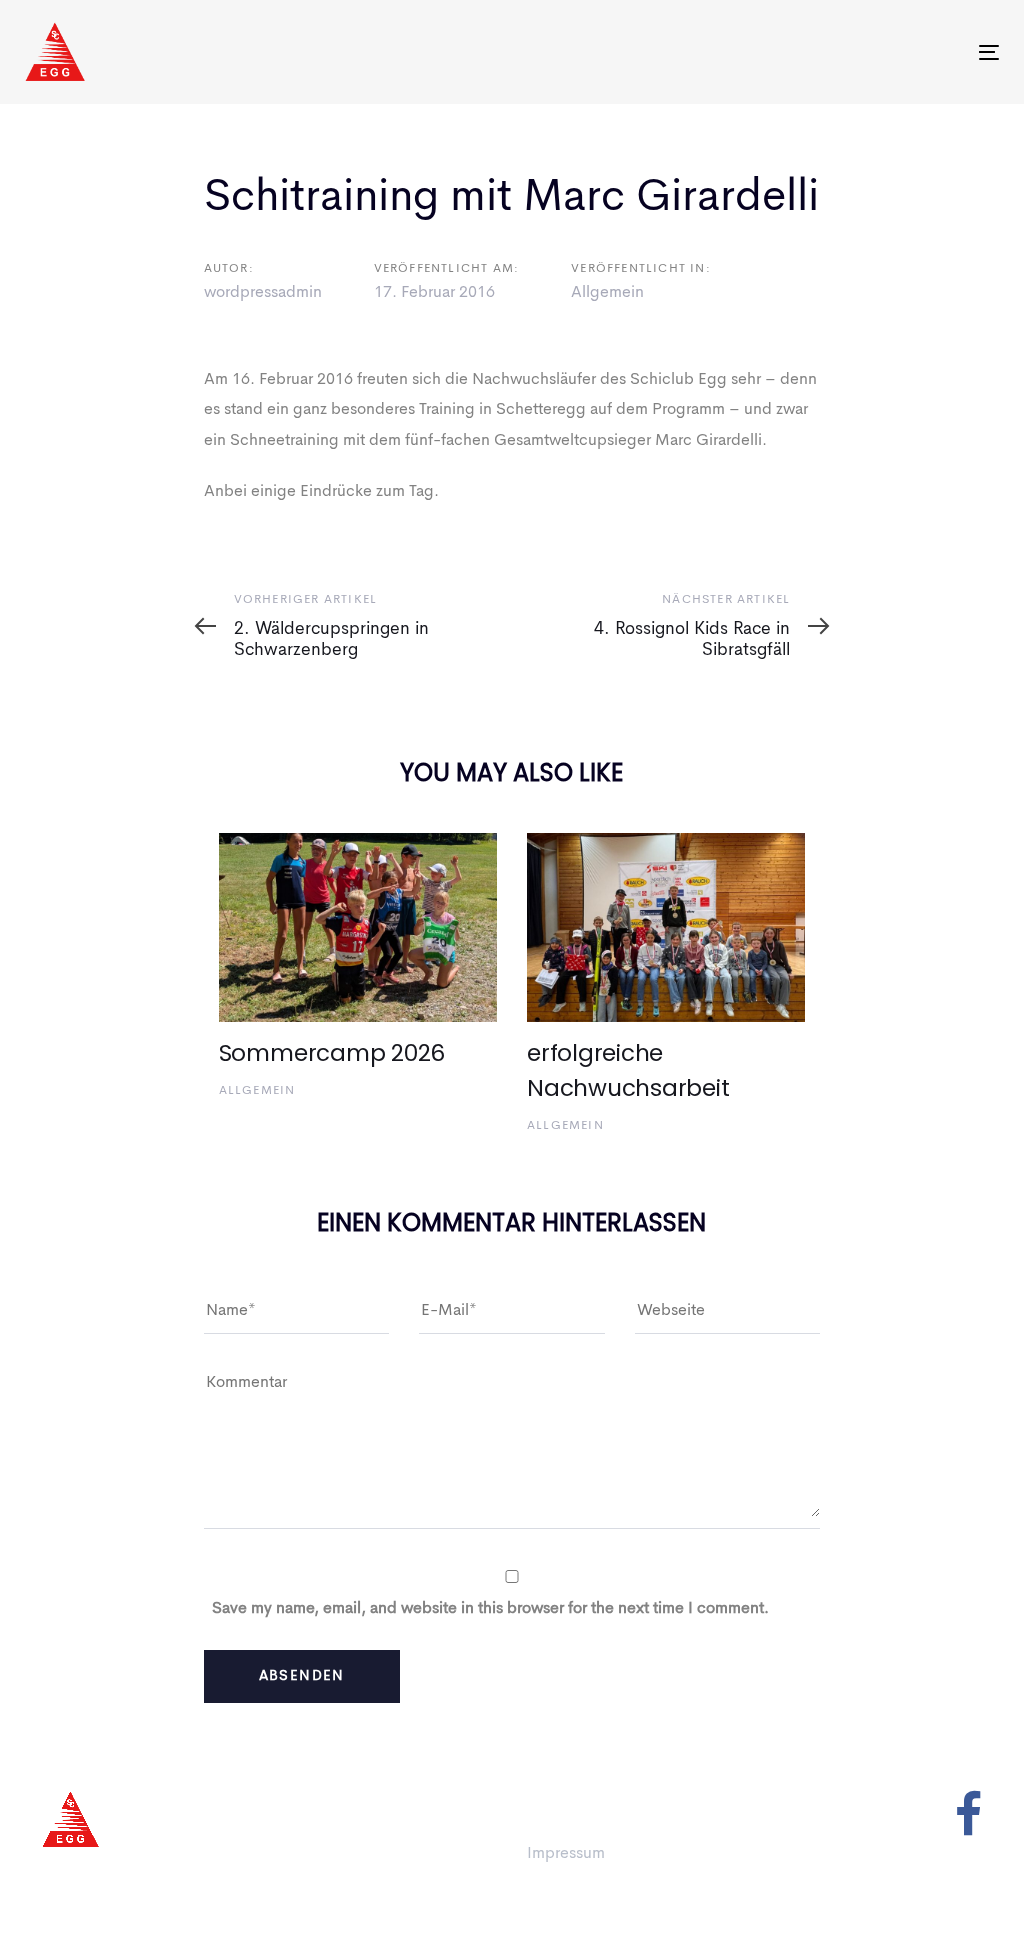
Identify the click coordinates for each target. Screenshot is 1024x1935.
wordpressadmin (263, 293)
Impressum (566, 1854)
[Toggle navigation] (532, 52)
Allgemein (607, 293)
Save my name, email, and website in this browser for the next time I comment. (490, 1609)
